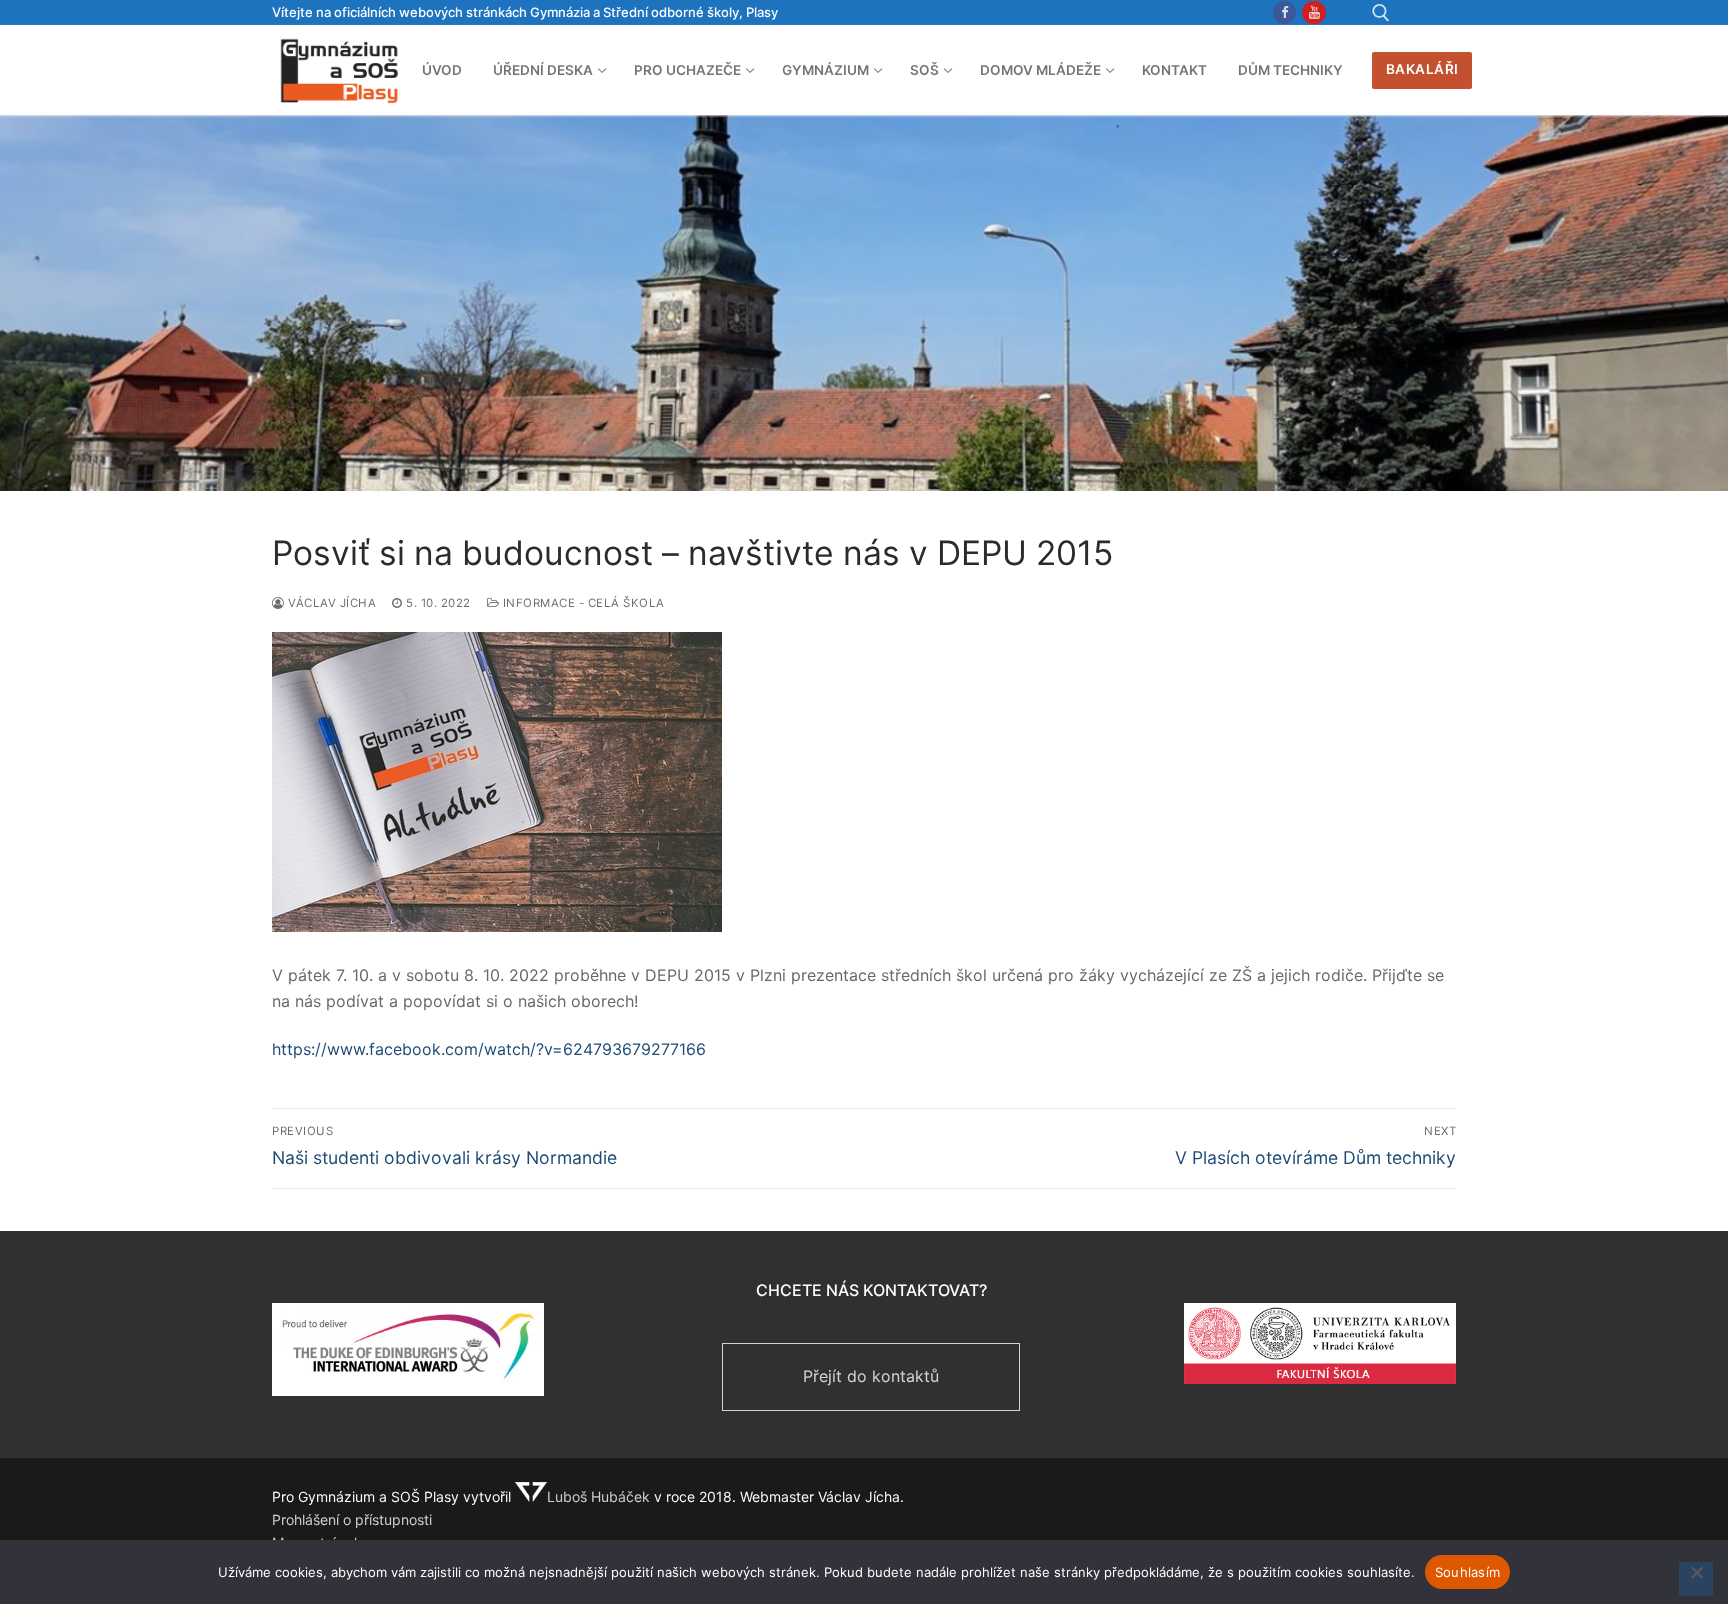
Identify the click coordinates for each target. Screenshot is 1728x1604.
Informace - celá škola (582, 603)
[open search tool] (1381, 13)
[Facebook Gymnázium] (1284, 12)
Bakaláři (1422, 69)
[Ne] (1696, 1579)
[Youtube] (1313, 12)
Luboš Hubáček (598, 1496)
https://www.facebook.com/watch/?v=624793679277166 (489, 1049)
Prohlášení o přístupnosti (352, 1519)
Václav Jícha (330, 603)
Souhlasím (1467, 1572)
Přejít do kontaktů (871, 1376)
